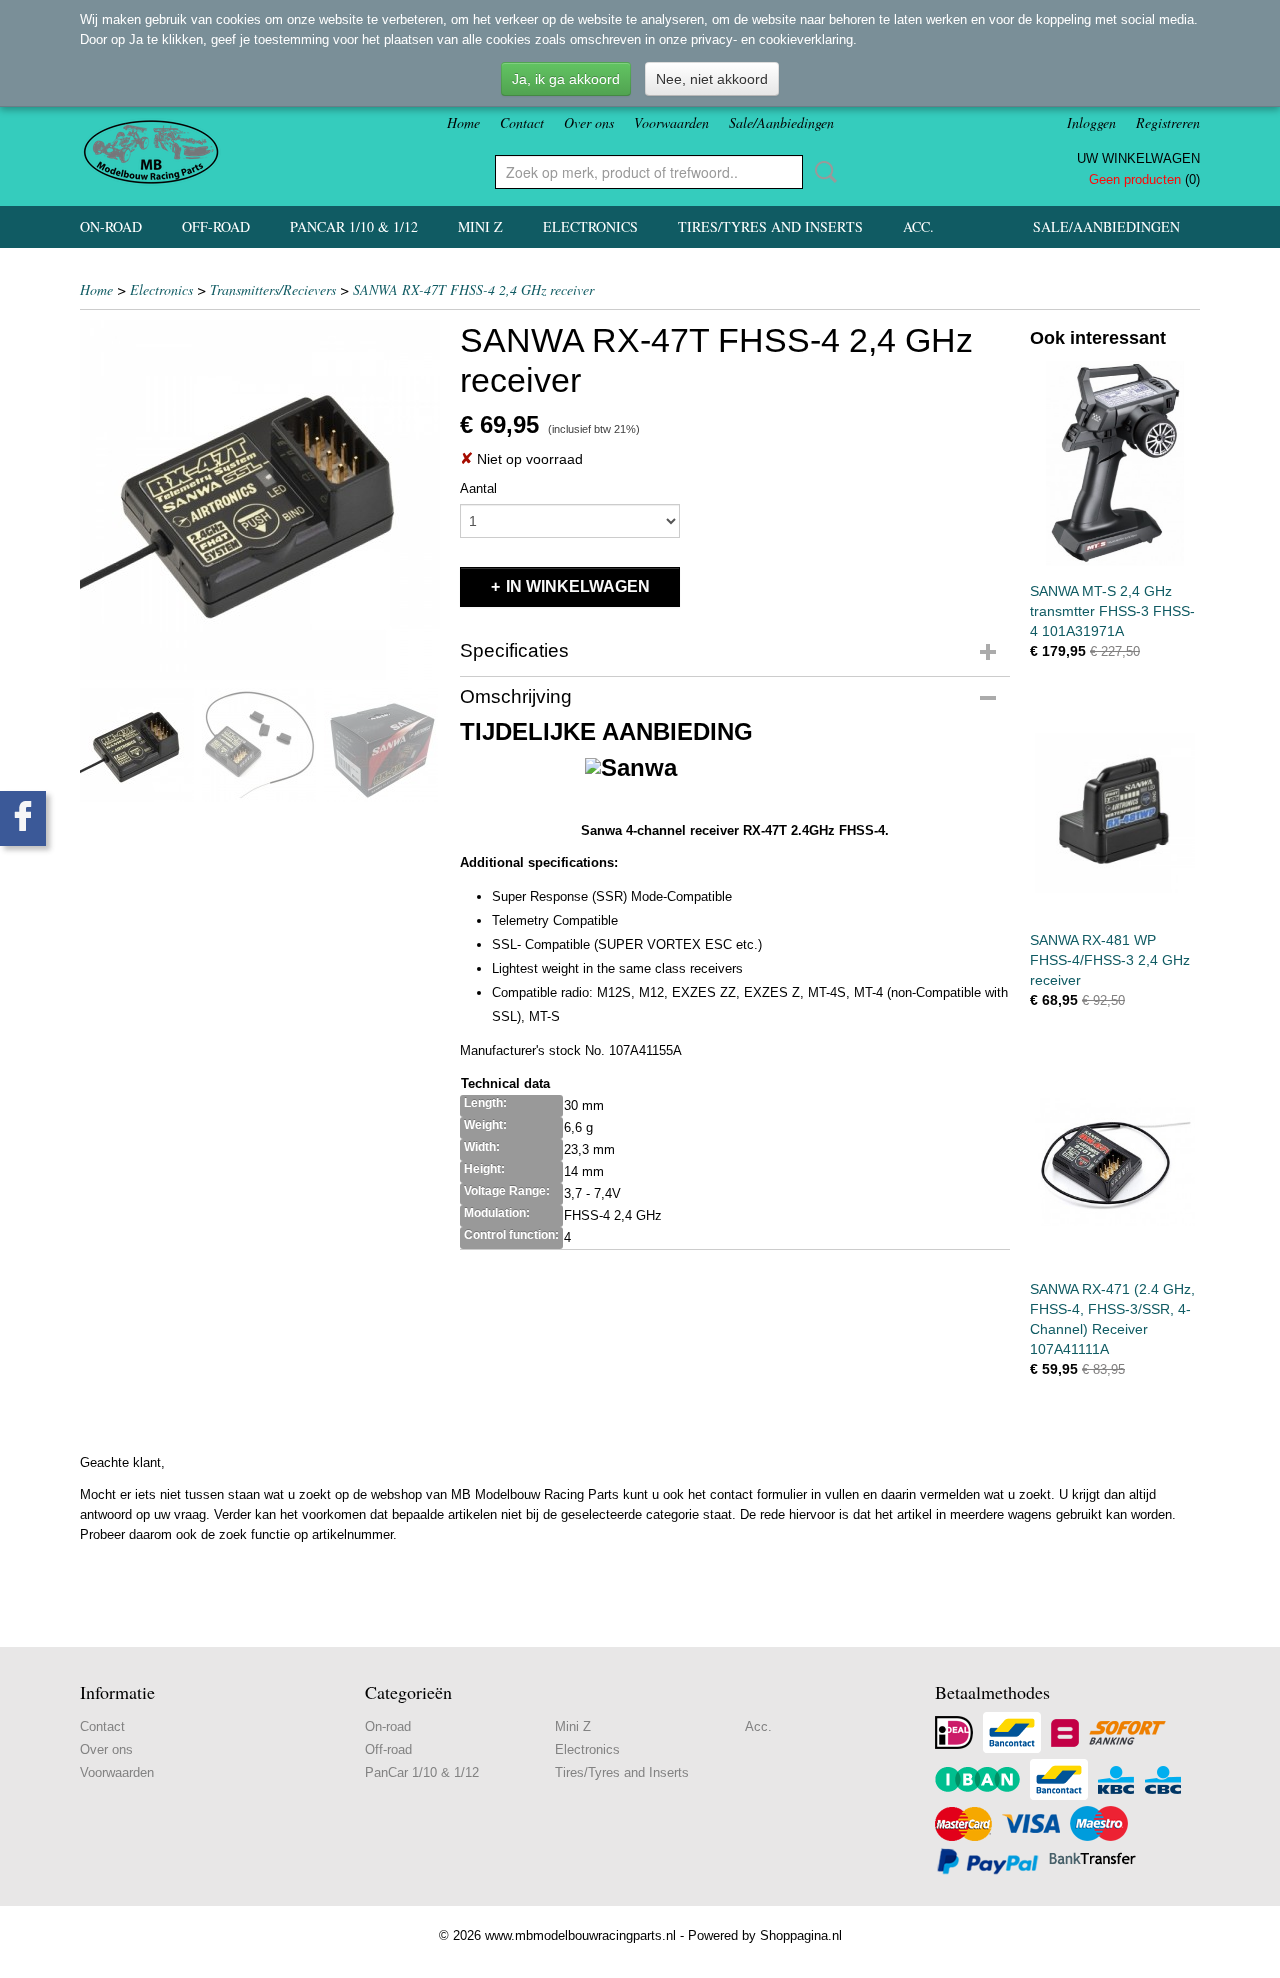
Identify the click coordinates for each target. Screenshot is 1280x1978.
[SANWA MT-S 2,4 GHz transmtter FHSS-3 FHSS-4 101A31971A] (1115, 463)
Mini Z (480, 226)
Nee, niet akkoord (712, 79)
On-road (111, 226)
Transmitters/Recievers (273, 289)
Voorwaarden (671, 122)
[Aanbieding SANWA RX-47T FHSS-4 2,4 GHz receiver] (260, 500)
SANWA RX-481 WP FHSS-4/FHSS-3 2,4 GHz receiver (1110, 960)
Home (463, 122)
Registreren (1168, 122)
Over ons (589, 122)
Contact (522, 122)
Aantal (478, 488)
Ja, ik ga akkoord (566, 79)
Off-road (216, 226)
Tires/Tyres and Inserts (770, 226)
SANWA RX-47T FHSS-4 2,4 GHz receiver (473, 289)
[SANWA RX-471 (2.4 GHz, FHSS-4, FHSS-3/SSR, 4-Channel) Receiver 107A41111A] (1115, 1161)
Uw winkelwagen (1138, 158)
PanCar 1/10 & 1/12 (354, 226)
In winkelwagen (578, 586)
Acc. (918, 226)
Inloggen (1091, 122)
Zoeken (822, 172)
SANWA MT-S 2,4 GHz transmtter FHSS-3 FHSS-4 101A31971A (1112, 611)
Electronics (590, 226)
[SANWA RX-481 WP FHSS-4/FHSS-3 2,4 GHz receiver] (1115, 812)
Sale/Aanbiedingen (781, 122)
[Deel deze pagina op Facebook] (23, 818)
